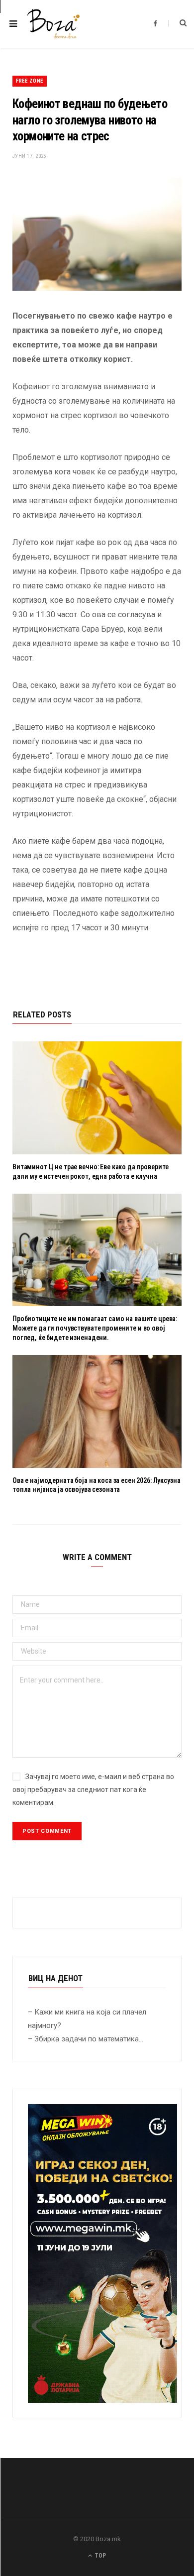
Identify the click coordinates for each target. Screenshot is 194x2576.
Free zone (30, 81)
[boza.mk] (53, 24)
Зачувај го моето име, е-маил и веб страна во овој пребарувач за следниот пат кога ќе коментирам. (93, 1790)
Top (99, 2556)
